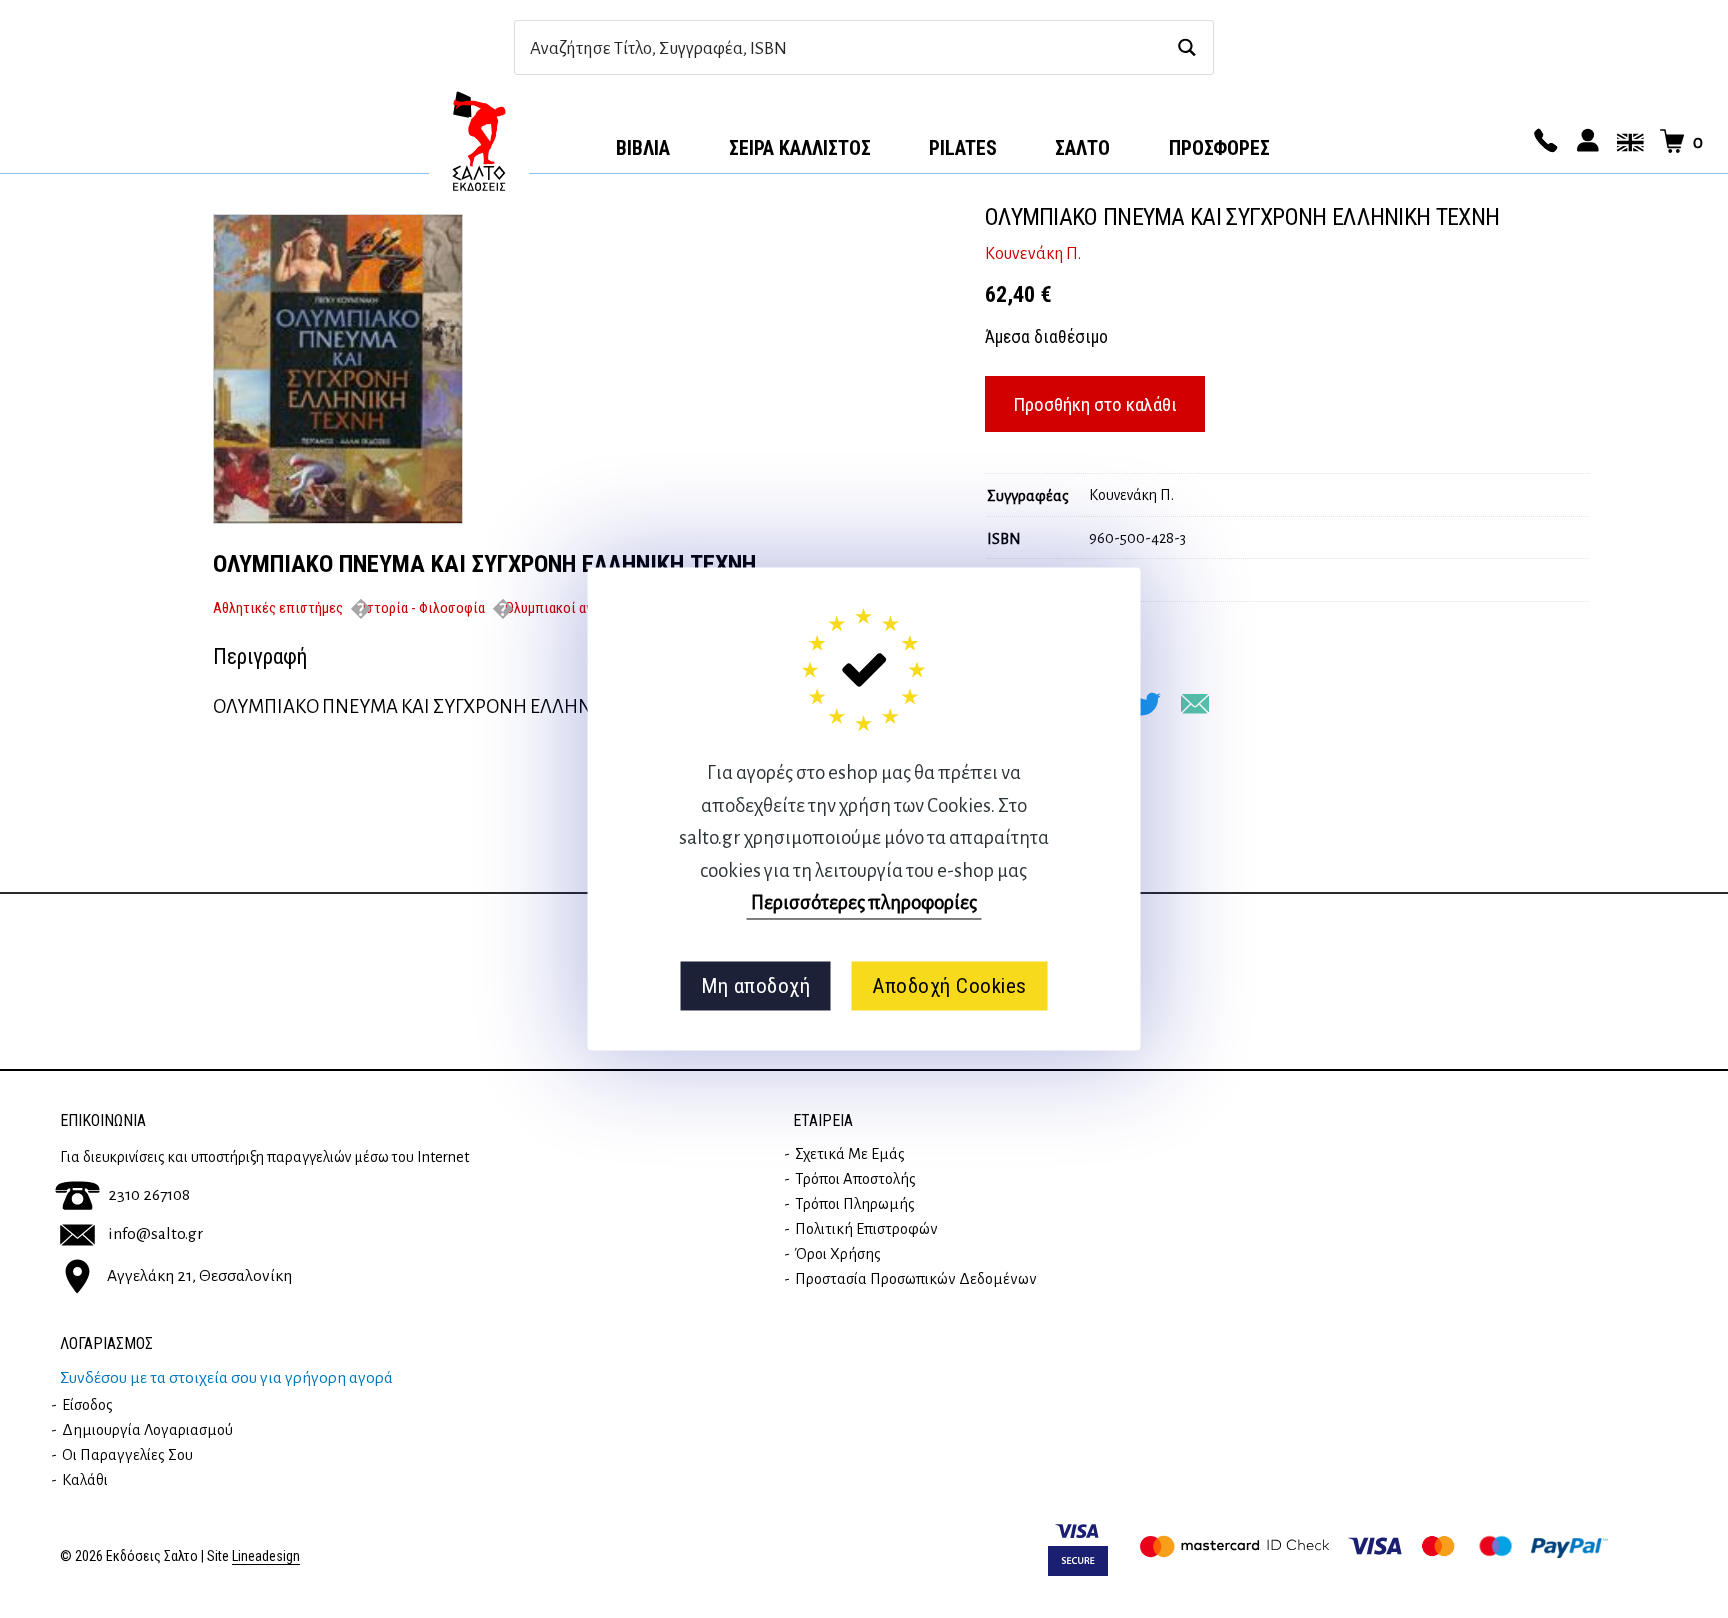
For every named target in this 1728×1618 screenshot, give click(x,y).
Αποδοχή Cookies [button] (949, 986)
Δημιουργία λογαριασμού (147, 1430)
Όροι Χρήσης (838, 1254)
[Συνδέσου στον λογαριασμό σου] (1585, 142)
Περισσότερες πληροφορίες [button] (864, 902)
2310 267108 (149, 1195)
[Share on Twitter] (1147, 704)
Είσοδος (87, 1405)
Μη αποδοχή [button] (755, 986)
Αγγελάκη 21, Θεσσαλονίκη (199, 1275)
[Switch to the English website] (1627, 142)
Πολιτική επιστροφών (866, 1229)
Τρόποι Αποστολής (855, 1179)
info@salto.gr (155, 1234)
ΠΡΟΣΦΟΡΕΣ (1219, 148)
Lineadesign (266, 1556)
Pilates (963, 148)
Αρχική (479, 141)
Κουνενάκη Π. (1033, 254)
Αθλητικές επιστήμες (278, 608)
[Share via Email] (1195, 704)
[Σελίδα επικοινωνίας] (1543, 142)
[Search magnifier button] (1186, 47)
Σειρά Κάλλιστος (800, 148)
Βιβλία (643, 148)
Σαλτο (1082, 148)
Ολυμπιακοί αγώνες (564, 608)
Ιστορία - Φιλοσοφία (424, 608)
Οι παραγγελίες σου (127, 1455)
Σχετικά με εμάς (850, 1154)
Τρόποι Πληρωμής (855, 1204)
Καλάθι (85, 1480)
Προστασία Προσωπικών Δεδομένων (916, 1279)
